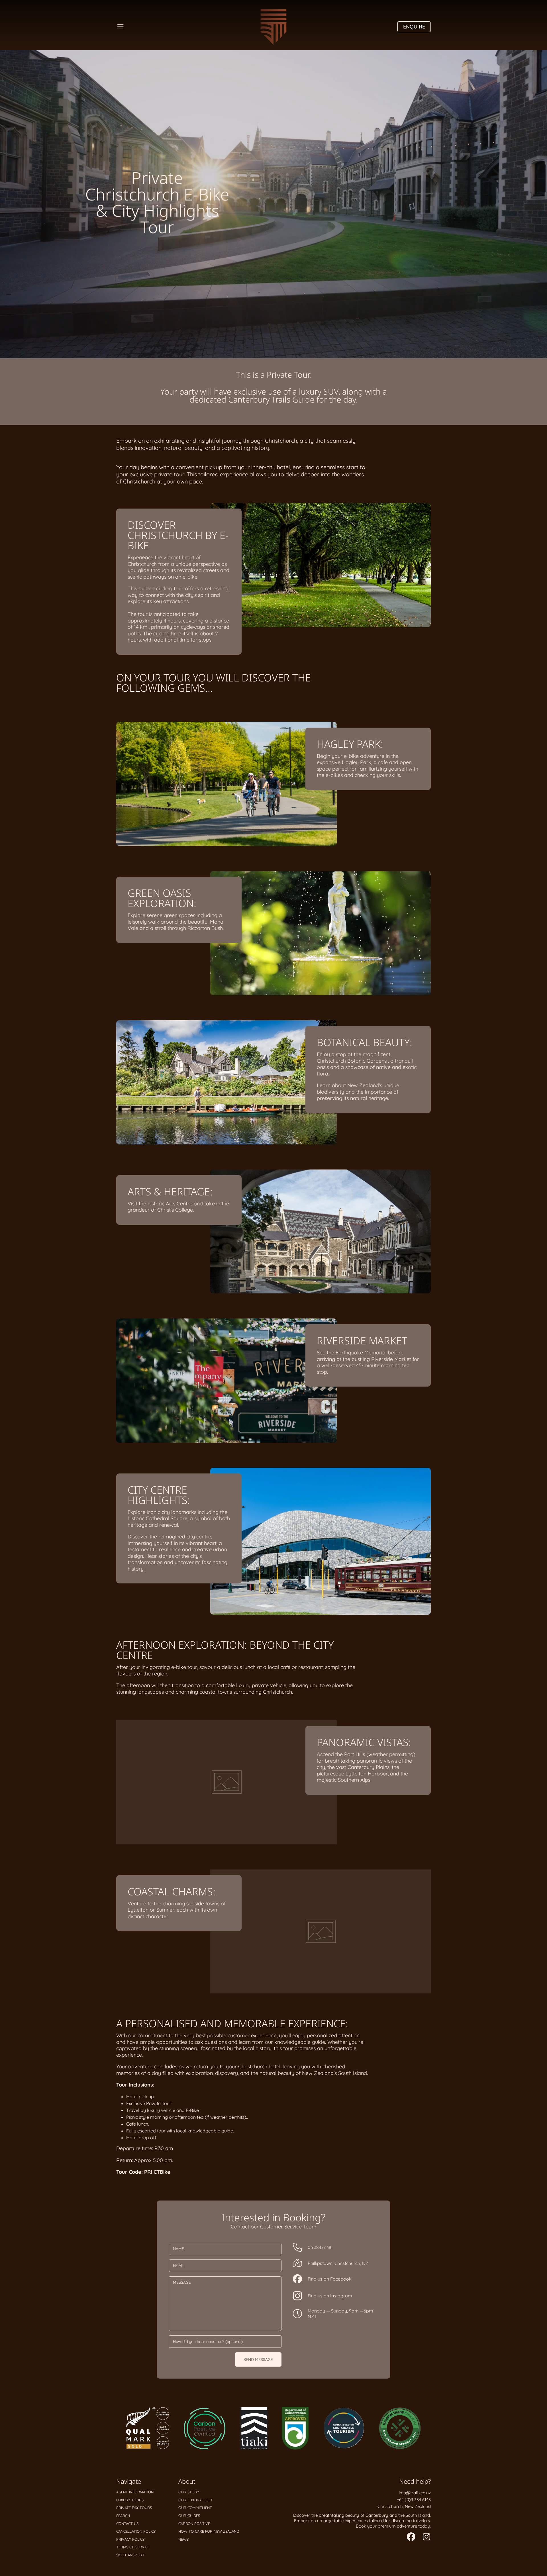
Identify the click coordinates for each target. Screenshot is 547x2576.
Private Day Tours (134, 2508)
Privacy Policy (130, 2539)
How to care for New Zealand (209, 2531)
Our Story (189, 2492)
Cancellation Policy (136, 2531)
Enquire (414, 27)
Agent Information (135, 2492)
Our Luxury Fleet (196, 2500)
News (183, 2539)
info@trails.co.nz (415, 2493)
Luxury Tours (130, 2500)
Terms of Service (133, 2547)
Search (123, 2516)
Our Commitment (195, 2508)
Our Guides (189, 2516)
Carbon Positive (194, 2524)
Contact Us (127, 2524)
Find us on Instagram (330, 2296)
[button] (120, 27)
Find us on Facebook (330, 2279)
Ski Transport (130, 2555)
